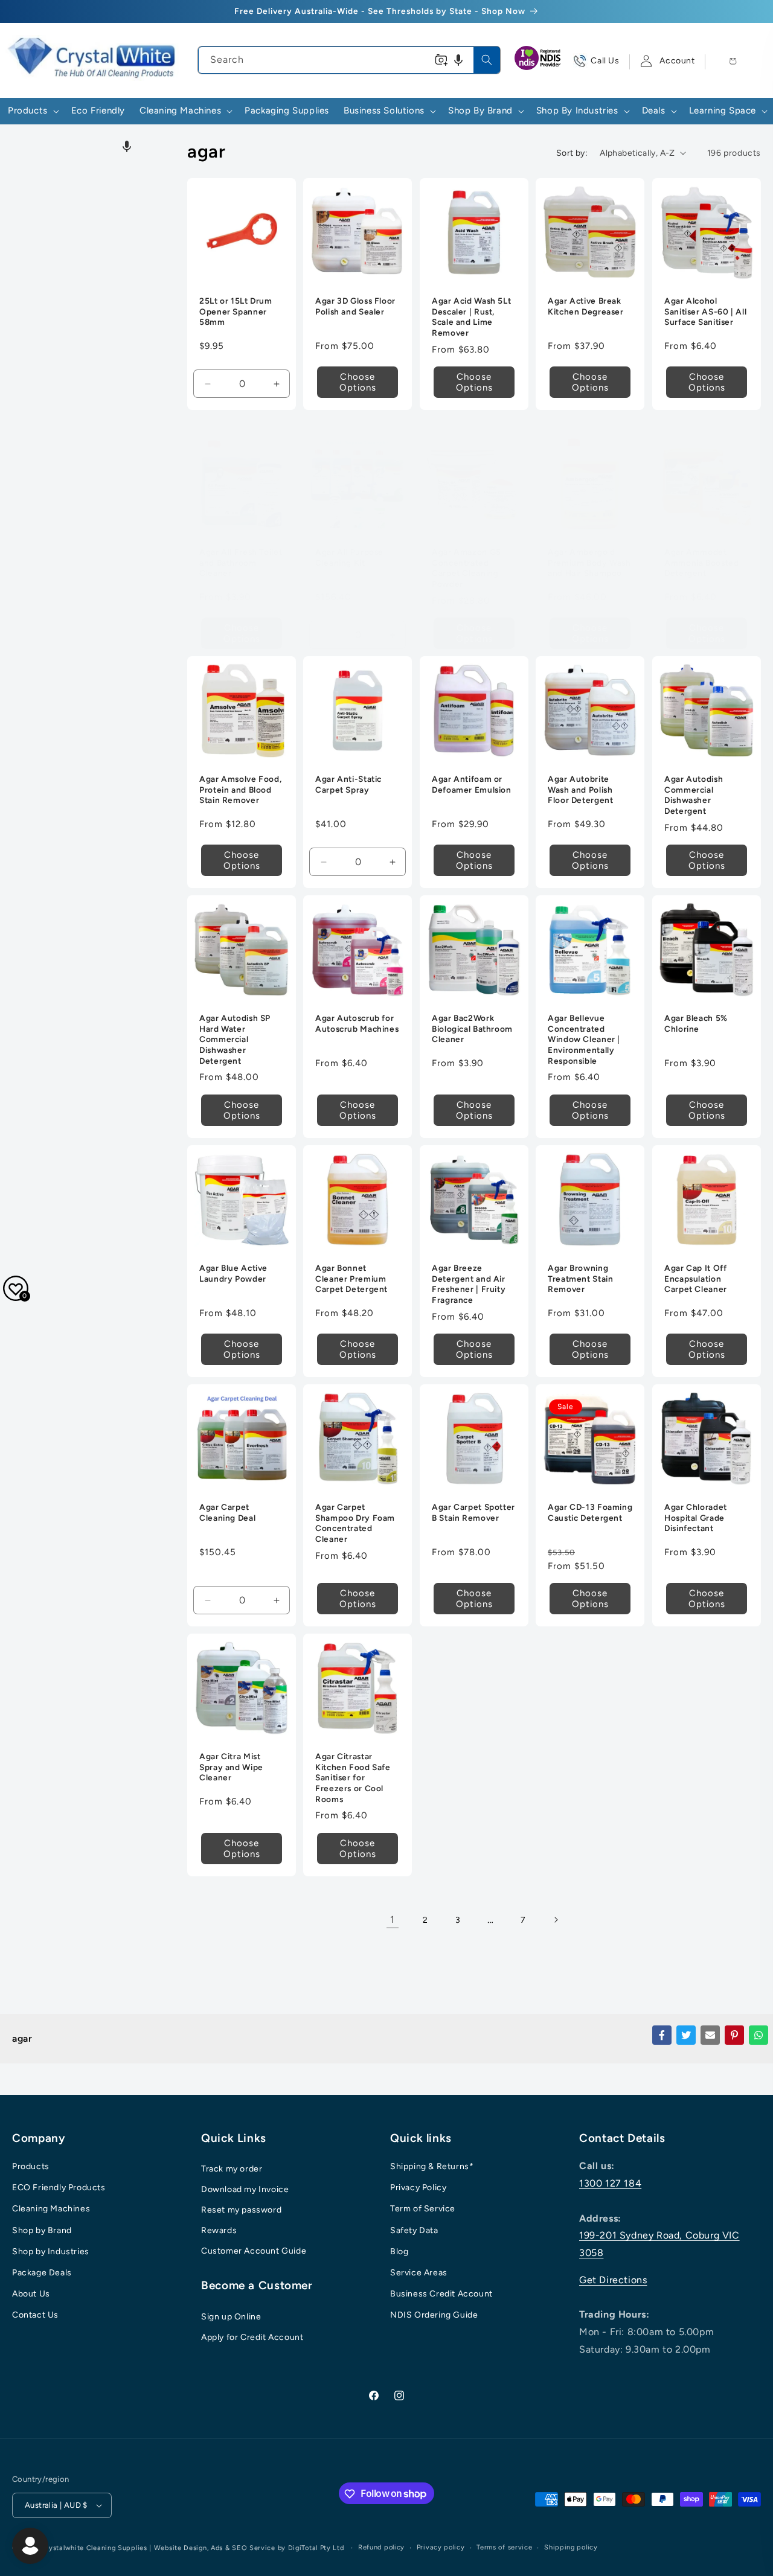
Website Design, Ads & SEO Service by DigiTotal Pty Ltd (249, 2548)
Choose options (358, 382)
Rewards (219, 2230)
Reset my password (241, 2210)
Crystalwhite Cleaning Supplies (94, 2548)
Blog (399, 2252)
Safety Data (414, 2230)
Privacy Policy (418, 2188)
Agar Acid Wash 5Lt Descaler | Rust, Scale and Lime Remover (471, 317)
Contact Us (35, 2316)
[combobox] (349, 60)
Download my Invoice (245, 2189)
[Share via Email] (710, 2035)
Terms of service (504, 2547)
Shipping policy (571, 2547)
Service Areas (419, 2273)
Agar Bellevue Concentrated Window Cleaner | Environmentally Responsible (584, 1040)
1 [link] (393, 1919)
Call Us (605, 61)
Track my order (232, 2169)
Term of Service (423, 2209)
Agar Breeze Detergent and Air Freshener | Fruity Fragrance (469, 1284)
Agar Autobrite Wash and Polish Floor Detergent (580, 790)
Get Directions (613, 2280)
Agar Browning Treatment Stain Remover (580, 1278)
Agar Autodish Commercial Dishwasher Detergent (694, 795)
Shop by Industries (51, 2252)
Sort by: (572, 153)
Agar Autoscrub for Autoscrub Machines (357, 1024)
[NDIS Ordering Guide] (539, 61)
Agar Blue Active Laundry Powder (233, 1273)
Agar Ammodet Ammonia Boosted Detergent (701, 563)
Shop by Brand (42, 2230)
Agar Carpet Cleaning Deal (227, 1512)
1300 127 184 (610, 2183)
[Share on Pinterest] (734, 2035)
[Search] (487, 60)
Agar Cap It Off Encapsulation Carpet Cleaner (696, 1278)
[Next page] (556, 1920)
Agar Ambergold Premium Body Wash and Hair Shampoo (589, 563)
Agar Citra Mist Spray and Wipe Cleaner (231, 1767)
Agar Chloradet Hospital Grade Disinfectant (696, 1517)
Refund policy (381, 2547)
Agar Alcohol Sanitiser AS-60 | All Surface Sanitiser (705, 312)
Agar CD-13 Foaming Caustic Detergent (590, 1512)
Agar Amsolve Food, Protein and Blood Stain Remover (240, 790)
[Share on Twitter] (686, 2035)
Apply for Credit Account (252, 2337)
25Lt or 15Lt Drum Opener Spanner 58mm (236, 312)
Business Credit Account (441, 2294)
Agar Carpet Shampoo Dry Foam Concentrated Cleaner (355, 1523)
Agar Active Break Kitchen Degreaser (586, 307)
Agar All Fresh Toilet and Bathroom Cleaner (241, 563)
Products (31, 2166)
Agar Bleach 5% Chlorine (696, 1024)
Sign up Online (231, 2317)
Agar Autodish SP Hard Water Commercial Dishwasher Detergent (235, 1040)
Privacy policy (441, 2547)
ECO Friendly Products (59, 2188)
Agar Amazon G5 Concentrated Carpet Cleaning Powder (467, 568)
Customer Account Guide (254, 2251)
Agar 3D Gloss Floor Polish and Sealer (355, 307)
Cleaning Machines (51, 2209)
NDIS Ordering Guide (434, 2316)
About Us (31, 2294)
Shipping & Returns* (432, 2166)
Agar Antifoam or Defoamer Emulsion (472, 785)
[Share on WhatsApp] (759, 2035)
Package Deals (42, 2273)
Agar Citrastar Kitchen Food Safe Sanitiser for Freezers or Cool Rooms (353, 1778)
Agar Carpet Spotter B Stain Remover (473, 1512)
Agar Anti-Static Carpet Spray (348, 785)
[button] (458, 60)
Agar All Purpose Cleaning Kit (349, 558)
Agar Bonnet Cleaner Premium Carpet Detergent (351, 1278)
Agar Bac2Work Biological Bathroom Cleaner (472, 1029)
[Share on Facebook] (662, 2035)
